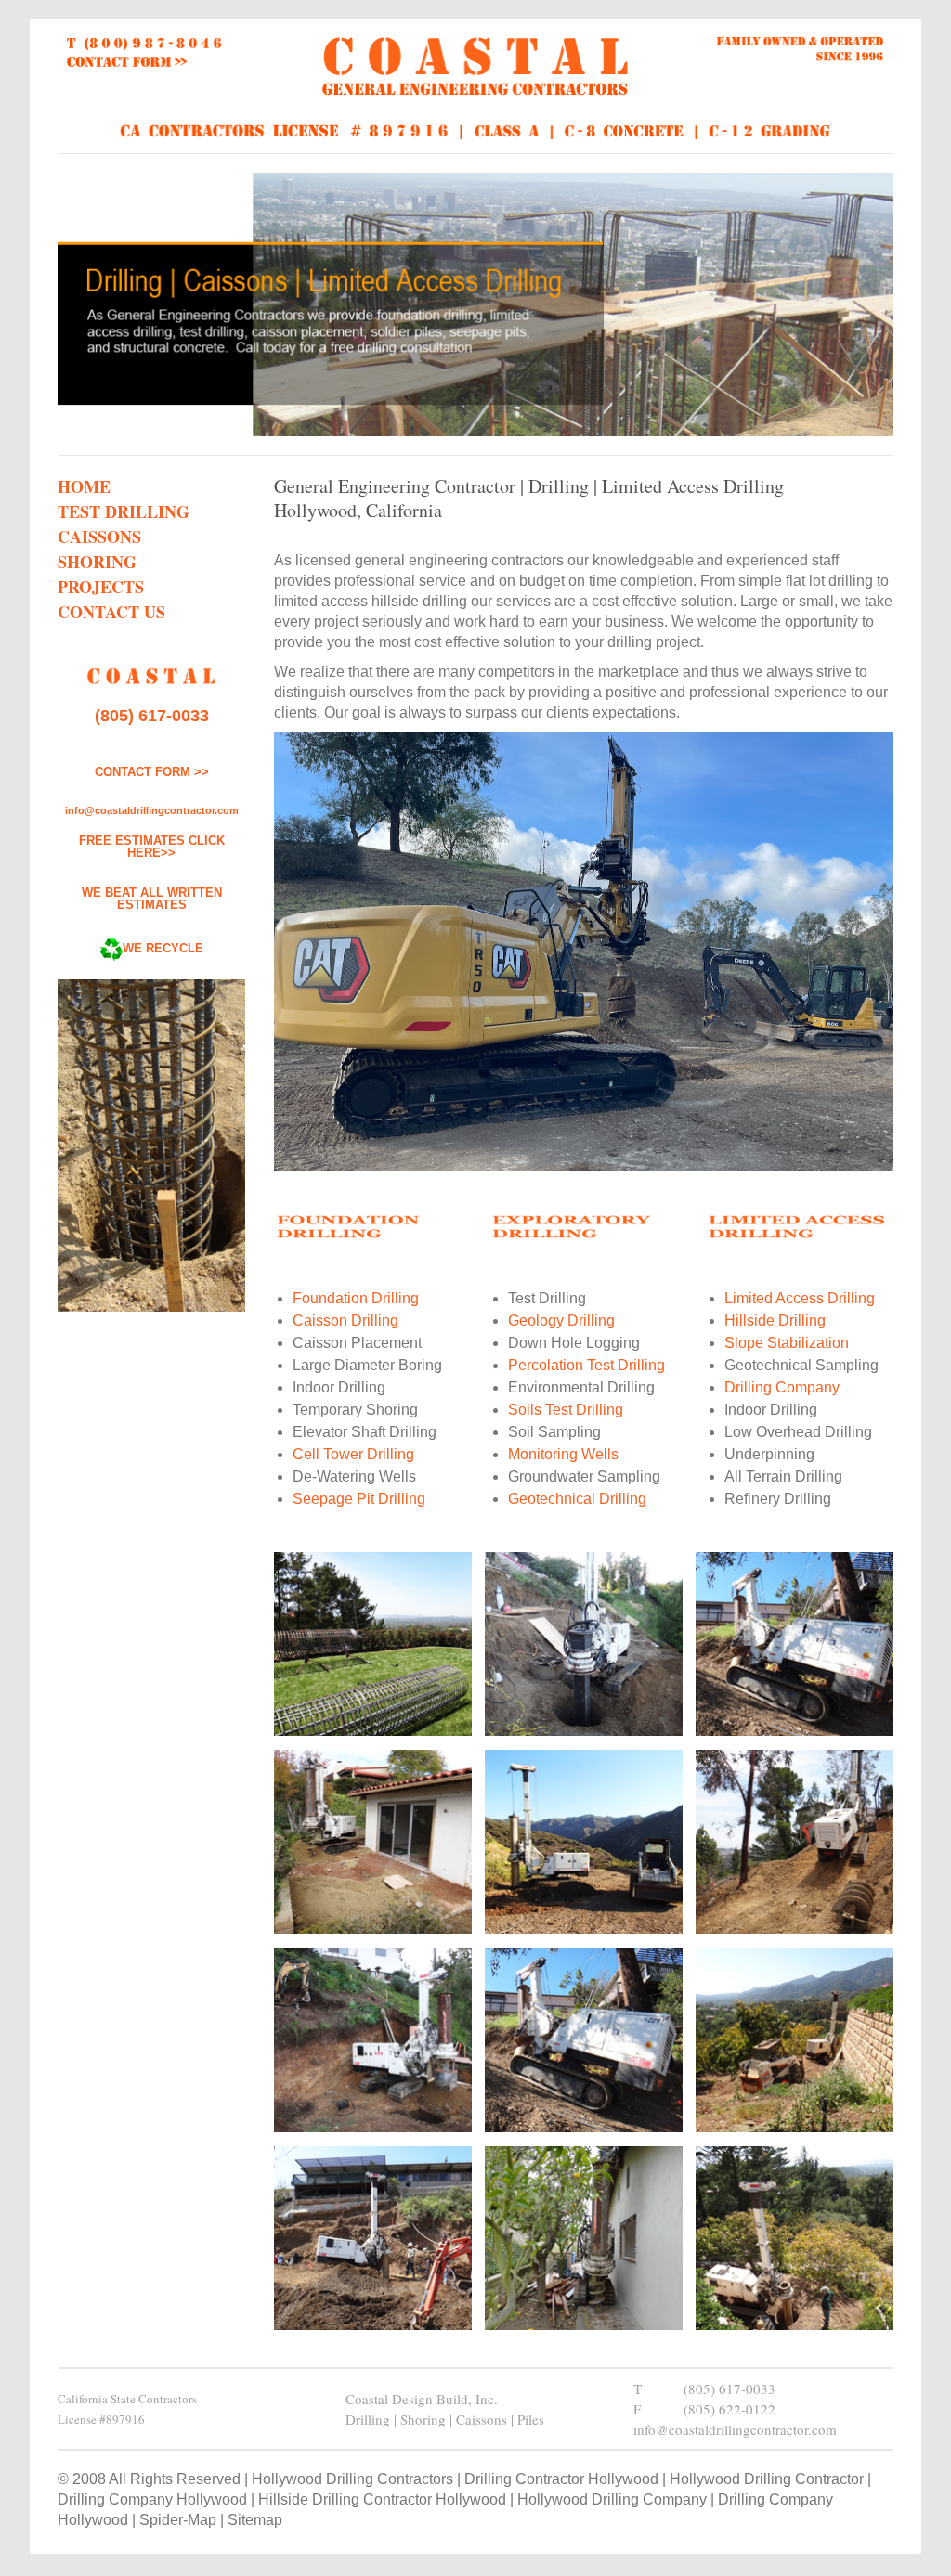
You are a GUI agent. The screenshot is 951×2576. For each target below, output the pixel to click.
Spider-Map (178, 2520)
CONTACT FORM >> (152, 772)
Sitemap (255, 2520)
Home (84, 486)
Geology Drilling (561, 1320)
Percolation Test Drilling (586, 1365)
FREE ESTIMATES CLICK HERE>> (152, 847)
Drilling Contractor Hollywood (561, 2479)
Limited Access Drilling (800, 1298)
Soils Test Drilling (566, 1410)
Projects (101, 587)
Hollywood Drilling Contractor (767, 2479)
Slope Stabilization (787, 1343)
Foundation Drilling (356, 1298)
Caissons (99, 537)
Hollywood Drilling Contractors (352, 2479)
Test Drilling (124, 511)
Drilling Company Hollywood (152, 2499)
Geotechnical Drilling (577, 1499)
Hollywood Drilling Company (612, 2499)
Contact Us (111, 612)
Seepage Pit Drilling (359, 1499)
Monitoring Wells (563, 1454)
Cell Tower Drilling (353, 1454)
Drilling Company (782, 1387)
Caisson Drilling (345, 1320)
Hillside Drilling (775, 1320)
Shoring (97, 562)
